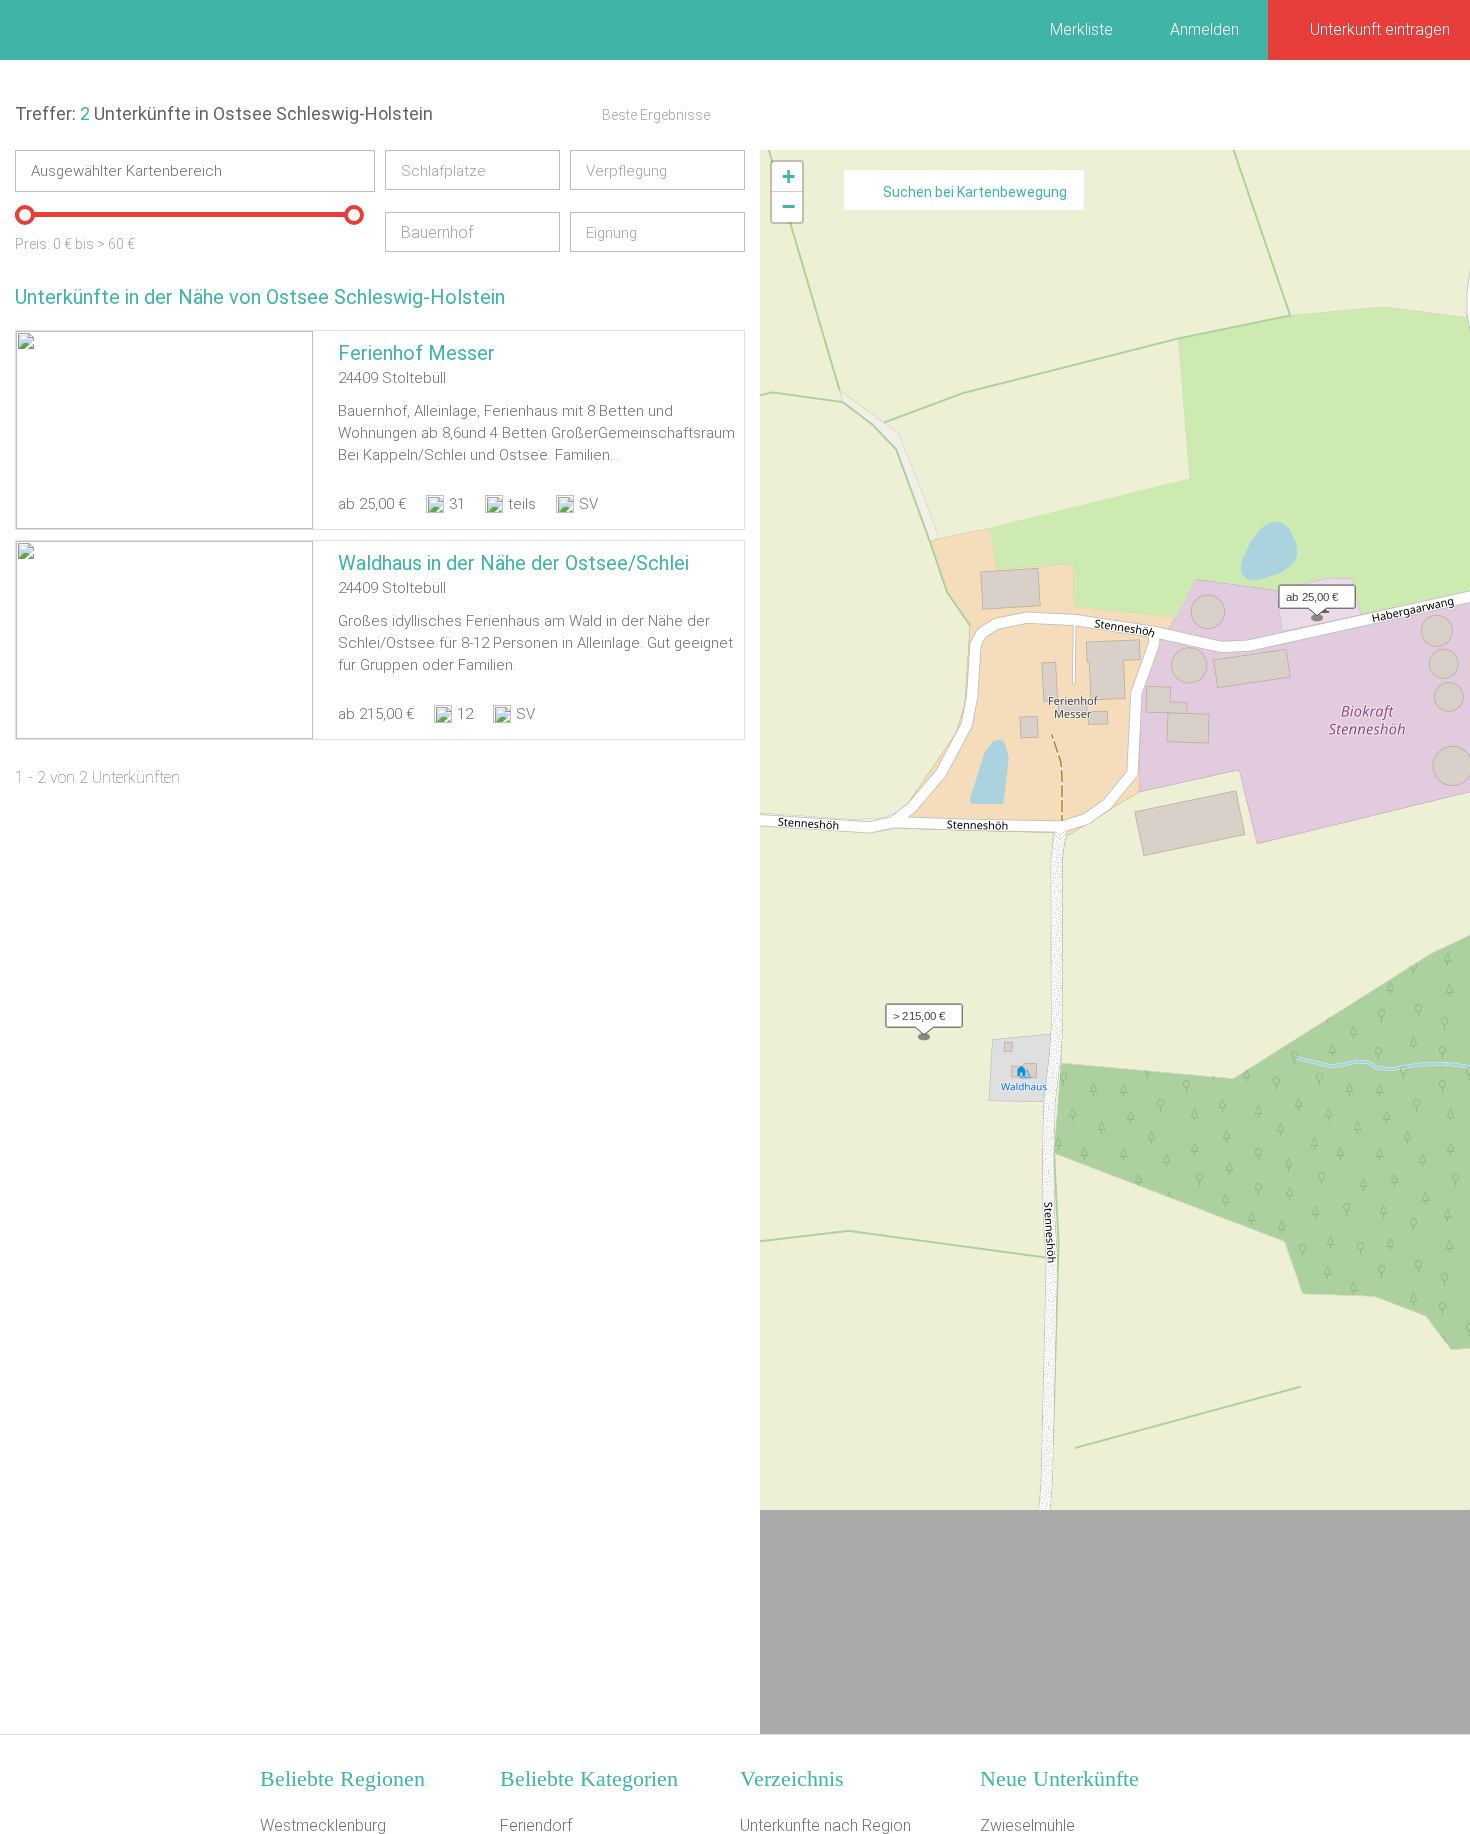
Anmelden (1204, 29)
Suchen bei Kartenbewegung (975, 192)
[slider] (25, 215)
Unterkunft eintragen (1380, 29)
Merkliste (1081, 29)
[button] (1312, 592)
